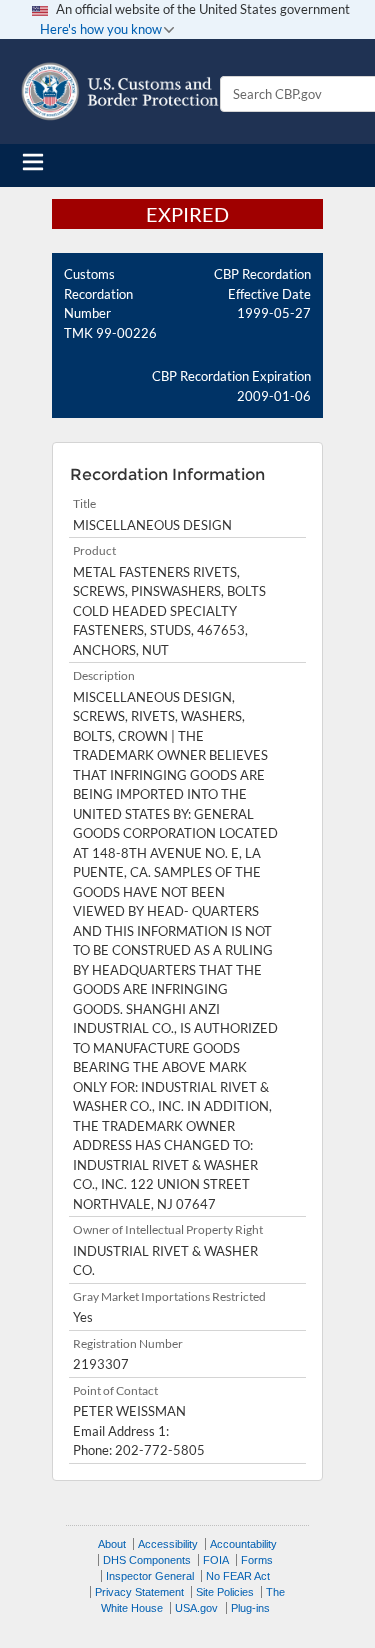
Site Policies (225, 1592)
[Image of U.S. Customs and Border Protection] (120, 91)
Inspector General (150, 1576)
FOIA (216, 1560)
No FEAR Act (238, 1576)
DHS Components (147, 1560)
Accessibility (168, 1544)
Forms (257, 1560)
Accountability (243, 1544)
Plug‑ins (250, 1608)
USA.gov (196, 1608)
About (112, 1544)
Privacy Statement (139, 1592)
